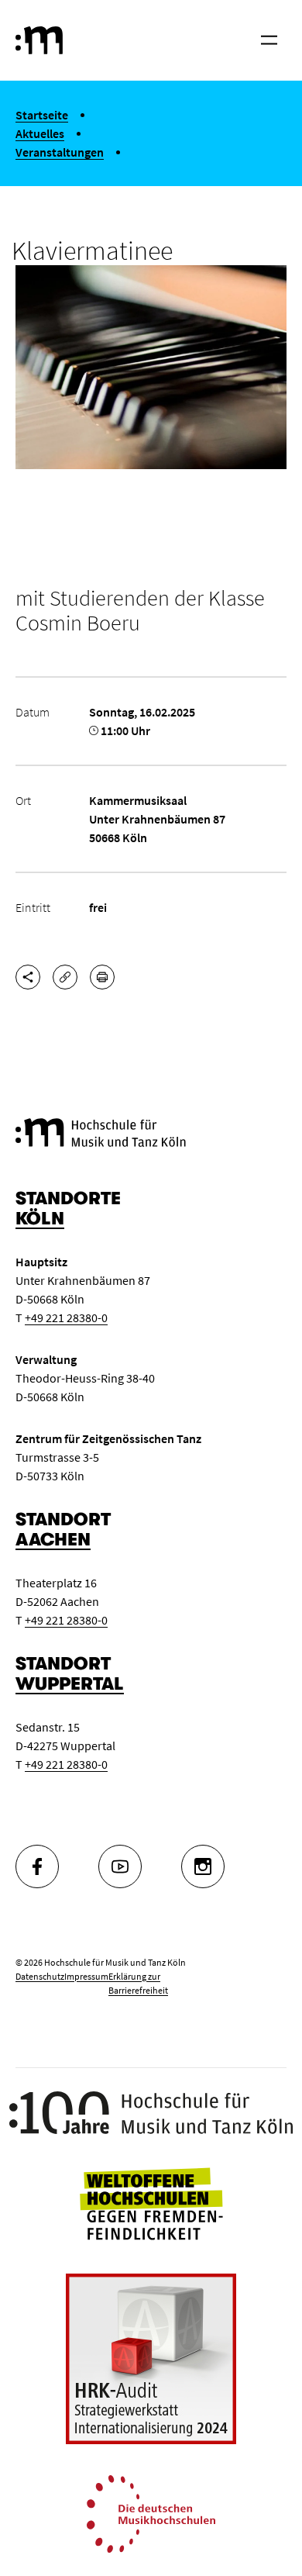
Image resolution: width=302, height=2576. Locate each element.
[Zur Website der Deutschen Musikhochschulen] (151, 2512)
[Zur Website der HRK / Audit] (151, 2359)
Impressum (86, 1976)
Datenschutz (40, 1976)
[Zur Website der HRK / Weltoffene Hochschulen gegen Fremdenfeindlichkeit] (151, 2201)
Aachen (53, 1540)
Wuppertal (70, 1684)
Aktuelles (40, 133)
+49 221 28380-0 (66, 1317)
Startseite (42, 115)
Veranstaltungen (60, 152)
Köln (40, 1219)
